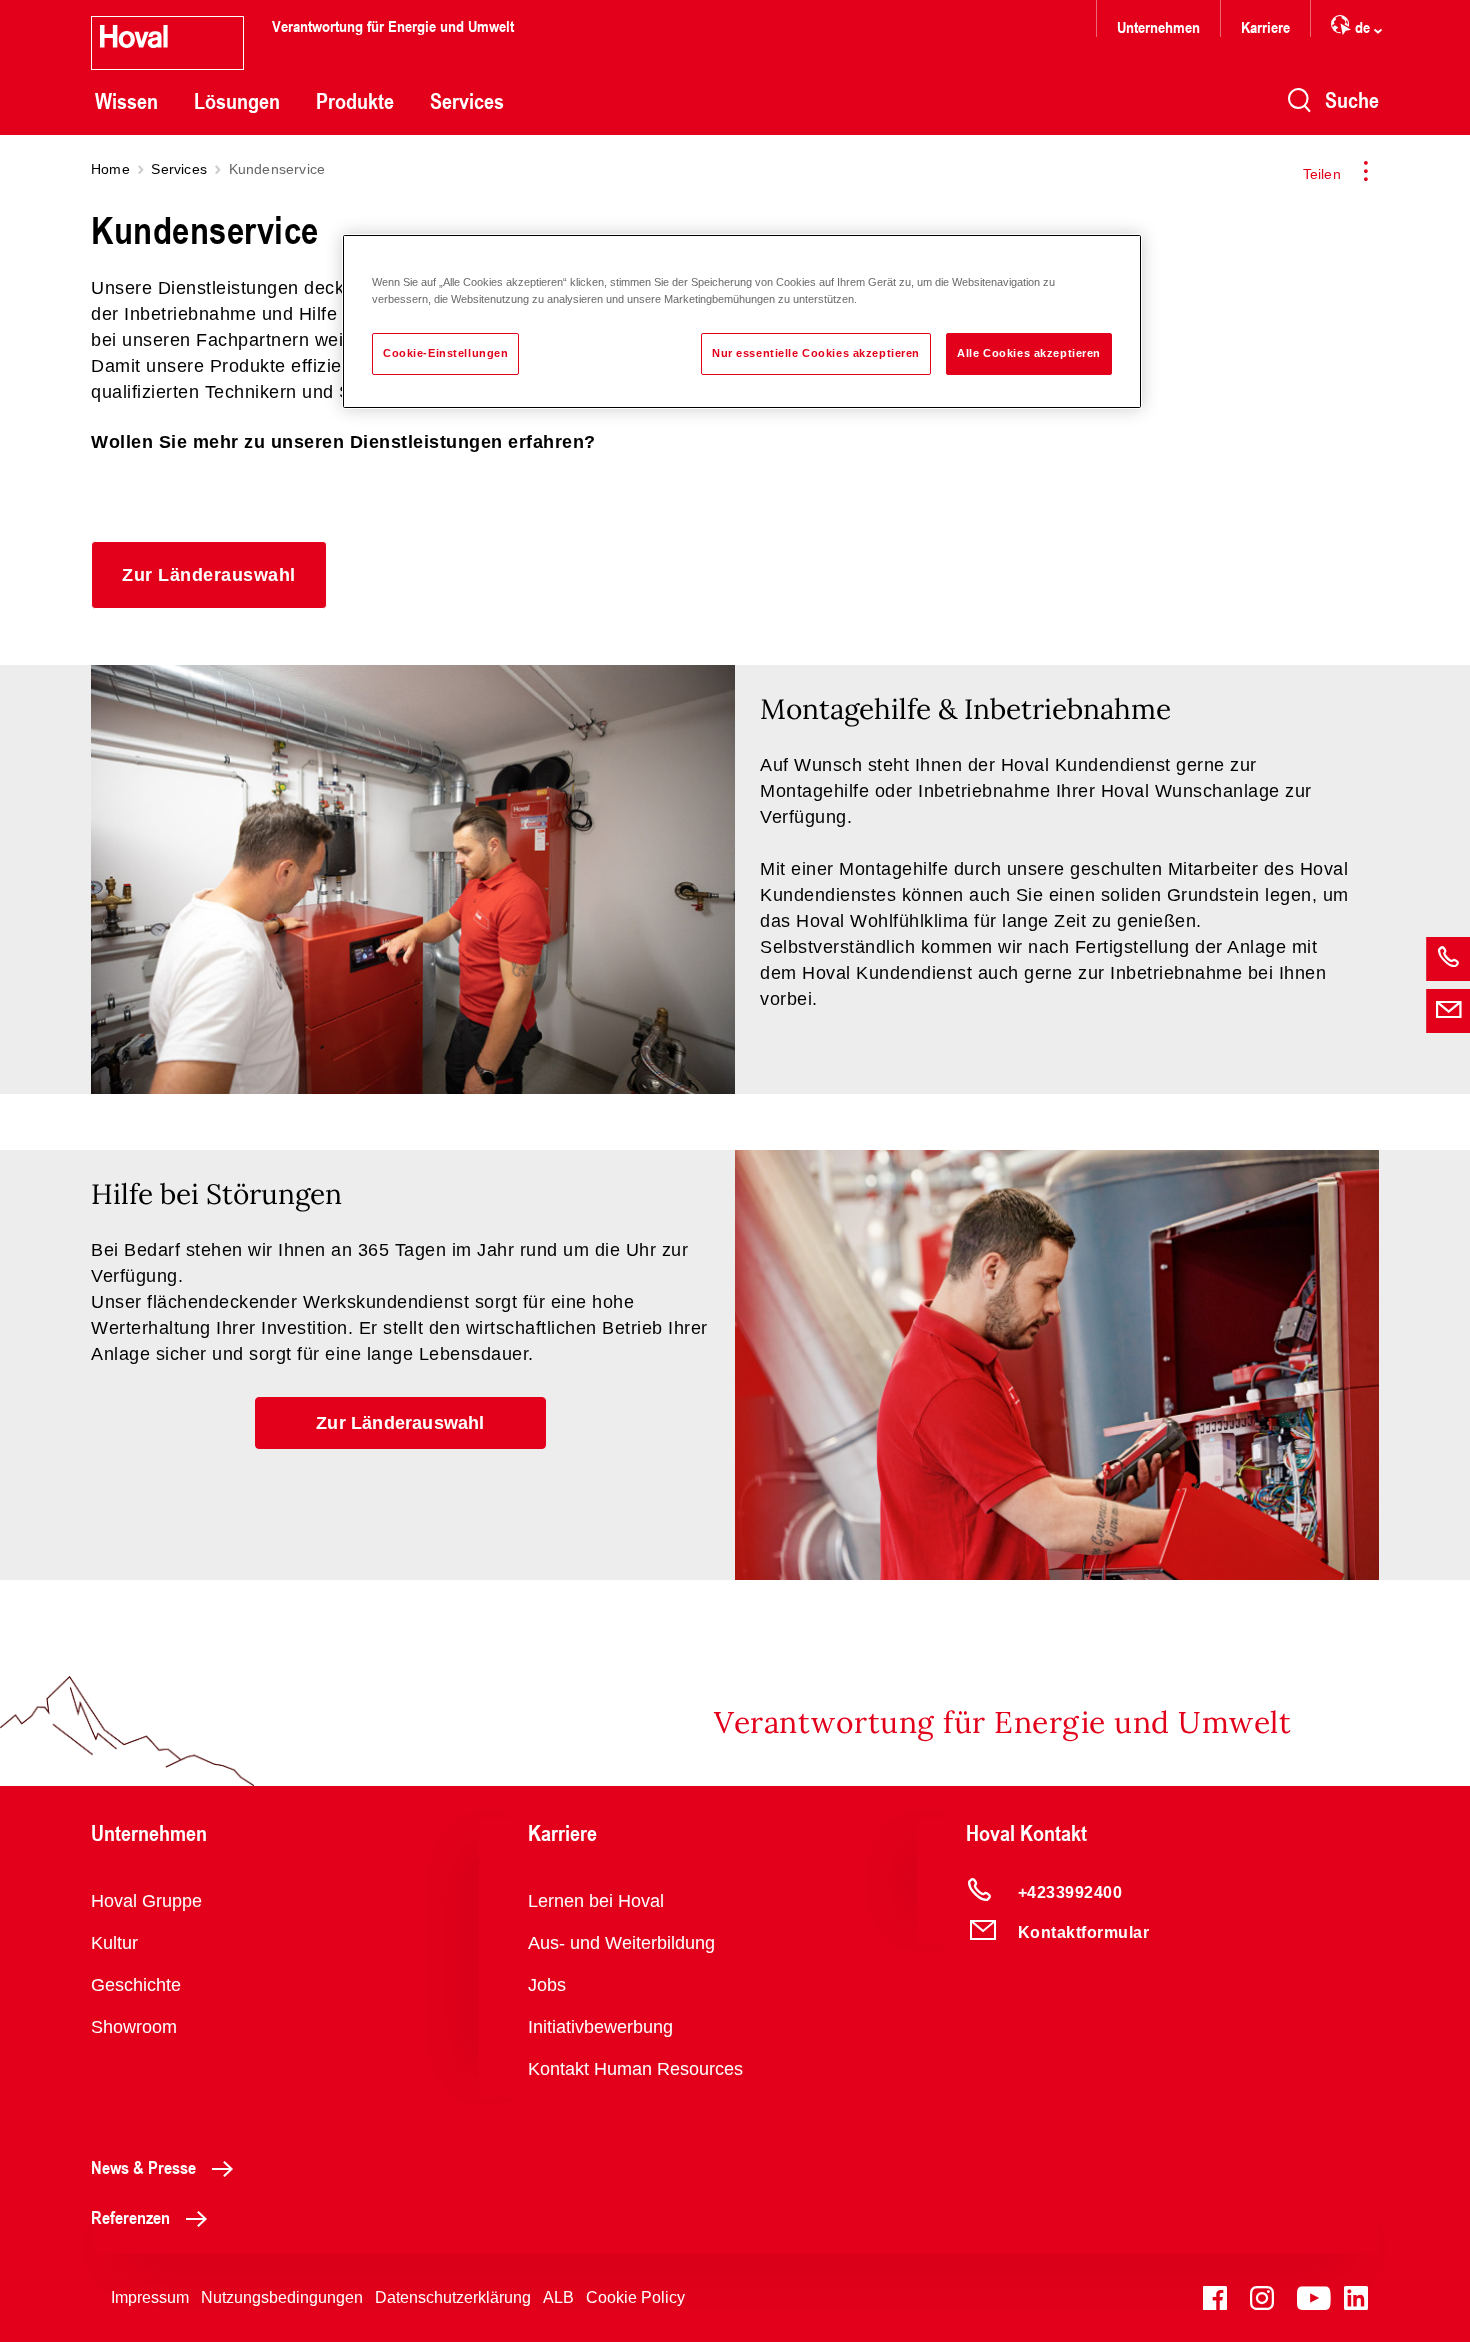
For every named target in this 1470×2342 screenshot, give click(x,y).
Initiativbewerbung (600, 2027)
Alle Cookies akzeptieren (1029, 353)
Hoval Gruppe (146, 1901)
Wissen (126, 101)
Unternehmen (1158, 26)
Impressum (150, 2297)
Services (467, 101)
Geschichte (136, 1985)
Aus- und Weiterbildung (621, 1943)
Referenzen (130, 2217)
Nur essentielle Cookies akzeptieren (816, 353)
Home (110, 169)
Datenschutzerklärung (453, 2297)
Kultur (114, 1943)
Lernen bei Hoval (596, 1901)
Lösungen (237, 101)
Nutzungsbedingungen (282, 2297)
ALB (558, 2297)
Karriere (1265, 26)
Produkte (355, 101)
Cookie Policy (635, 2297)
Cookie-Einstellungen (445, 353)
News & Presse (143, 2167)
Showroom (134, 2027)
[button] (209, 575)
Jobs (547, 1985)
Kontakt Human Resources (635, 2069)
